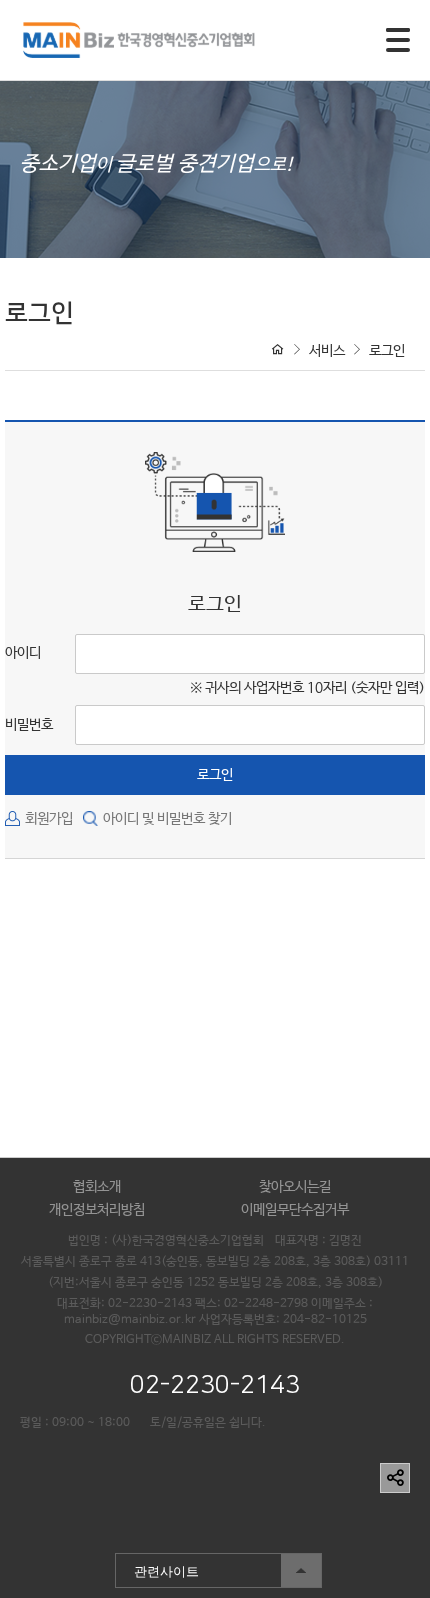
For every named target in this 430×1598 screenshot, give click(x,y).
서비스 (327, 351)
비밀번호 (29, 725)
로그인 (387, 351)
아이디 (23, 653)
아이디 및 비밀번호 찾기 (167, 819)
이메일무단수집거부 (295, 1210)
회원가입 (49, 819)
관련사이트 (157, 1566)
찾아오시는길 (295, 1187)
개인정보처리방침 (97, 1210)
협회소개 (97, 1187)
